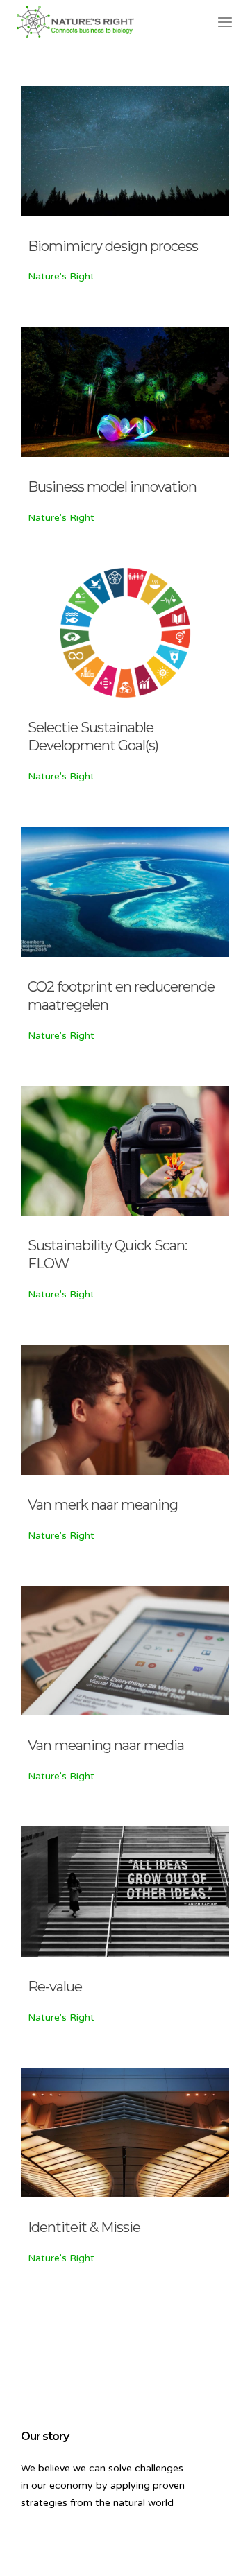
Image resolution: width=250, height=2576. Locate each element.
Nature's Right (61, 276)
